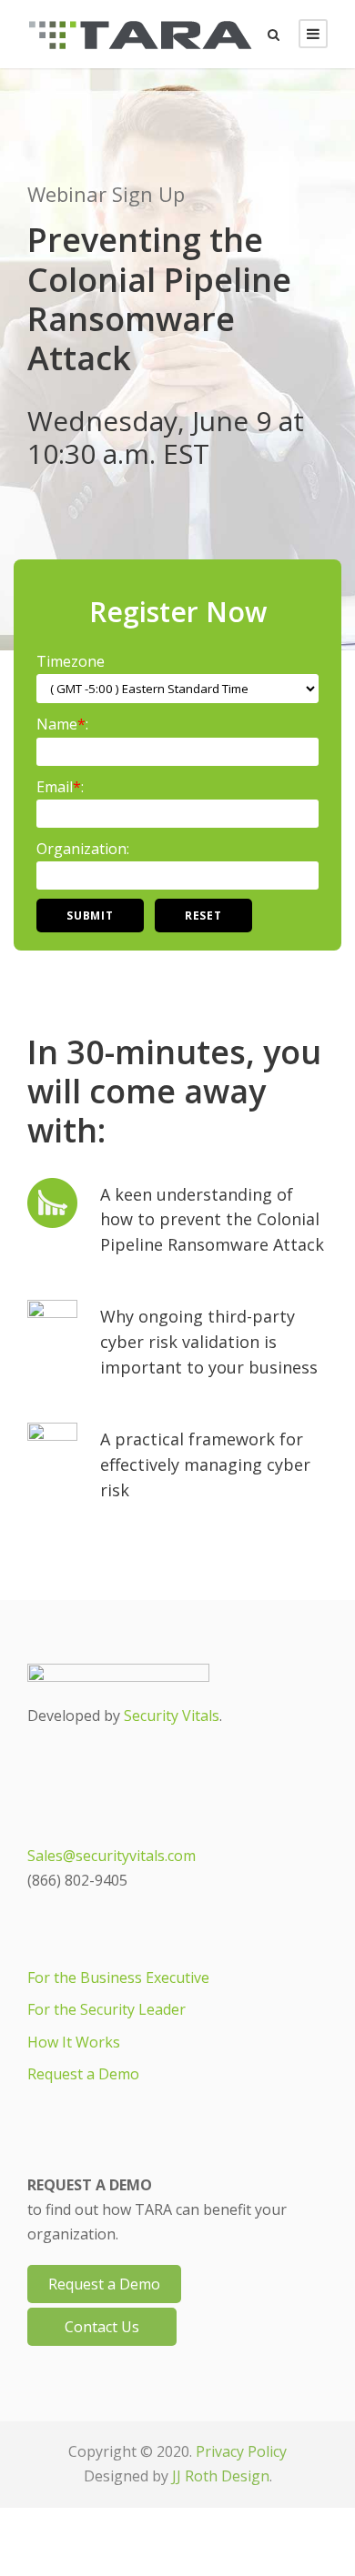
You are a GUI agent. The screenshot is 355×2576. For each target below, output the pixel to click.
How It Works (74, 2042)
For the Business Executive (118, 1977)
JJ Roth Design (221, 2476)
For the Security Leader (106, 2009)
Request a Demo (83, 2074)
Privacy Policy (241, 2451)
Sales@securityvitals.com (112, 1856)
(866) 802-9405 (77, 1880)
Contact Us (102, 2327)
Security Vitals (172, 1716)
